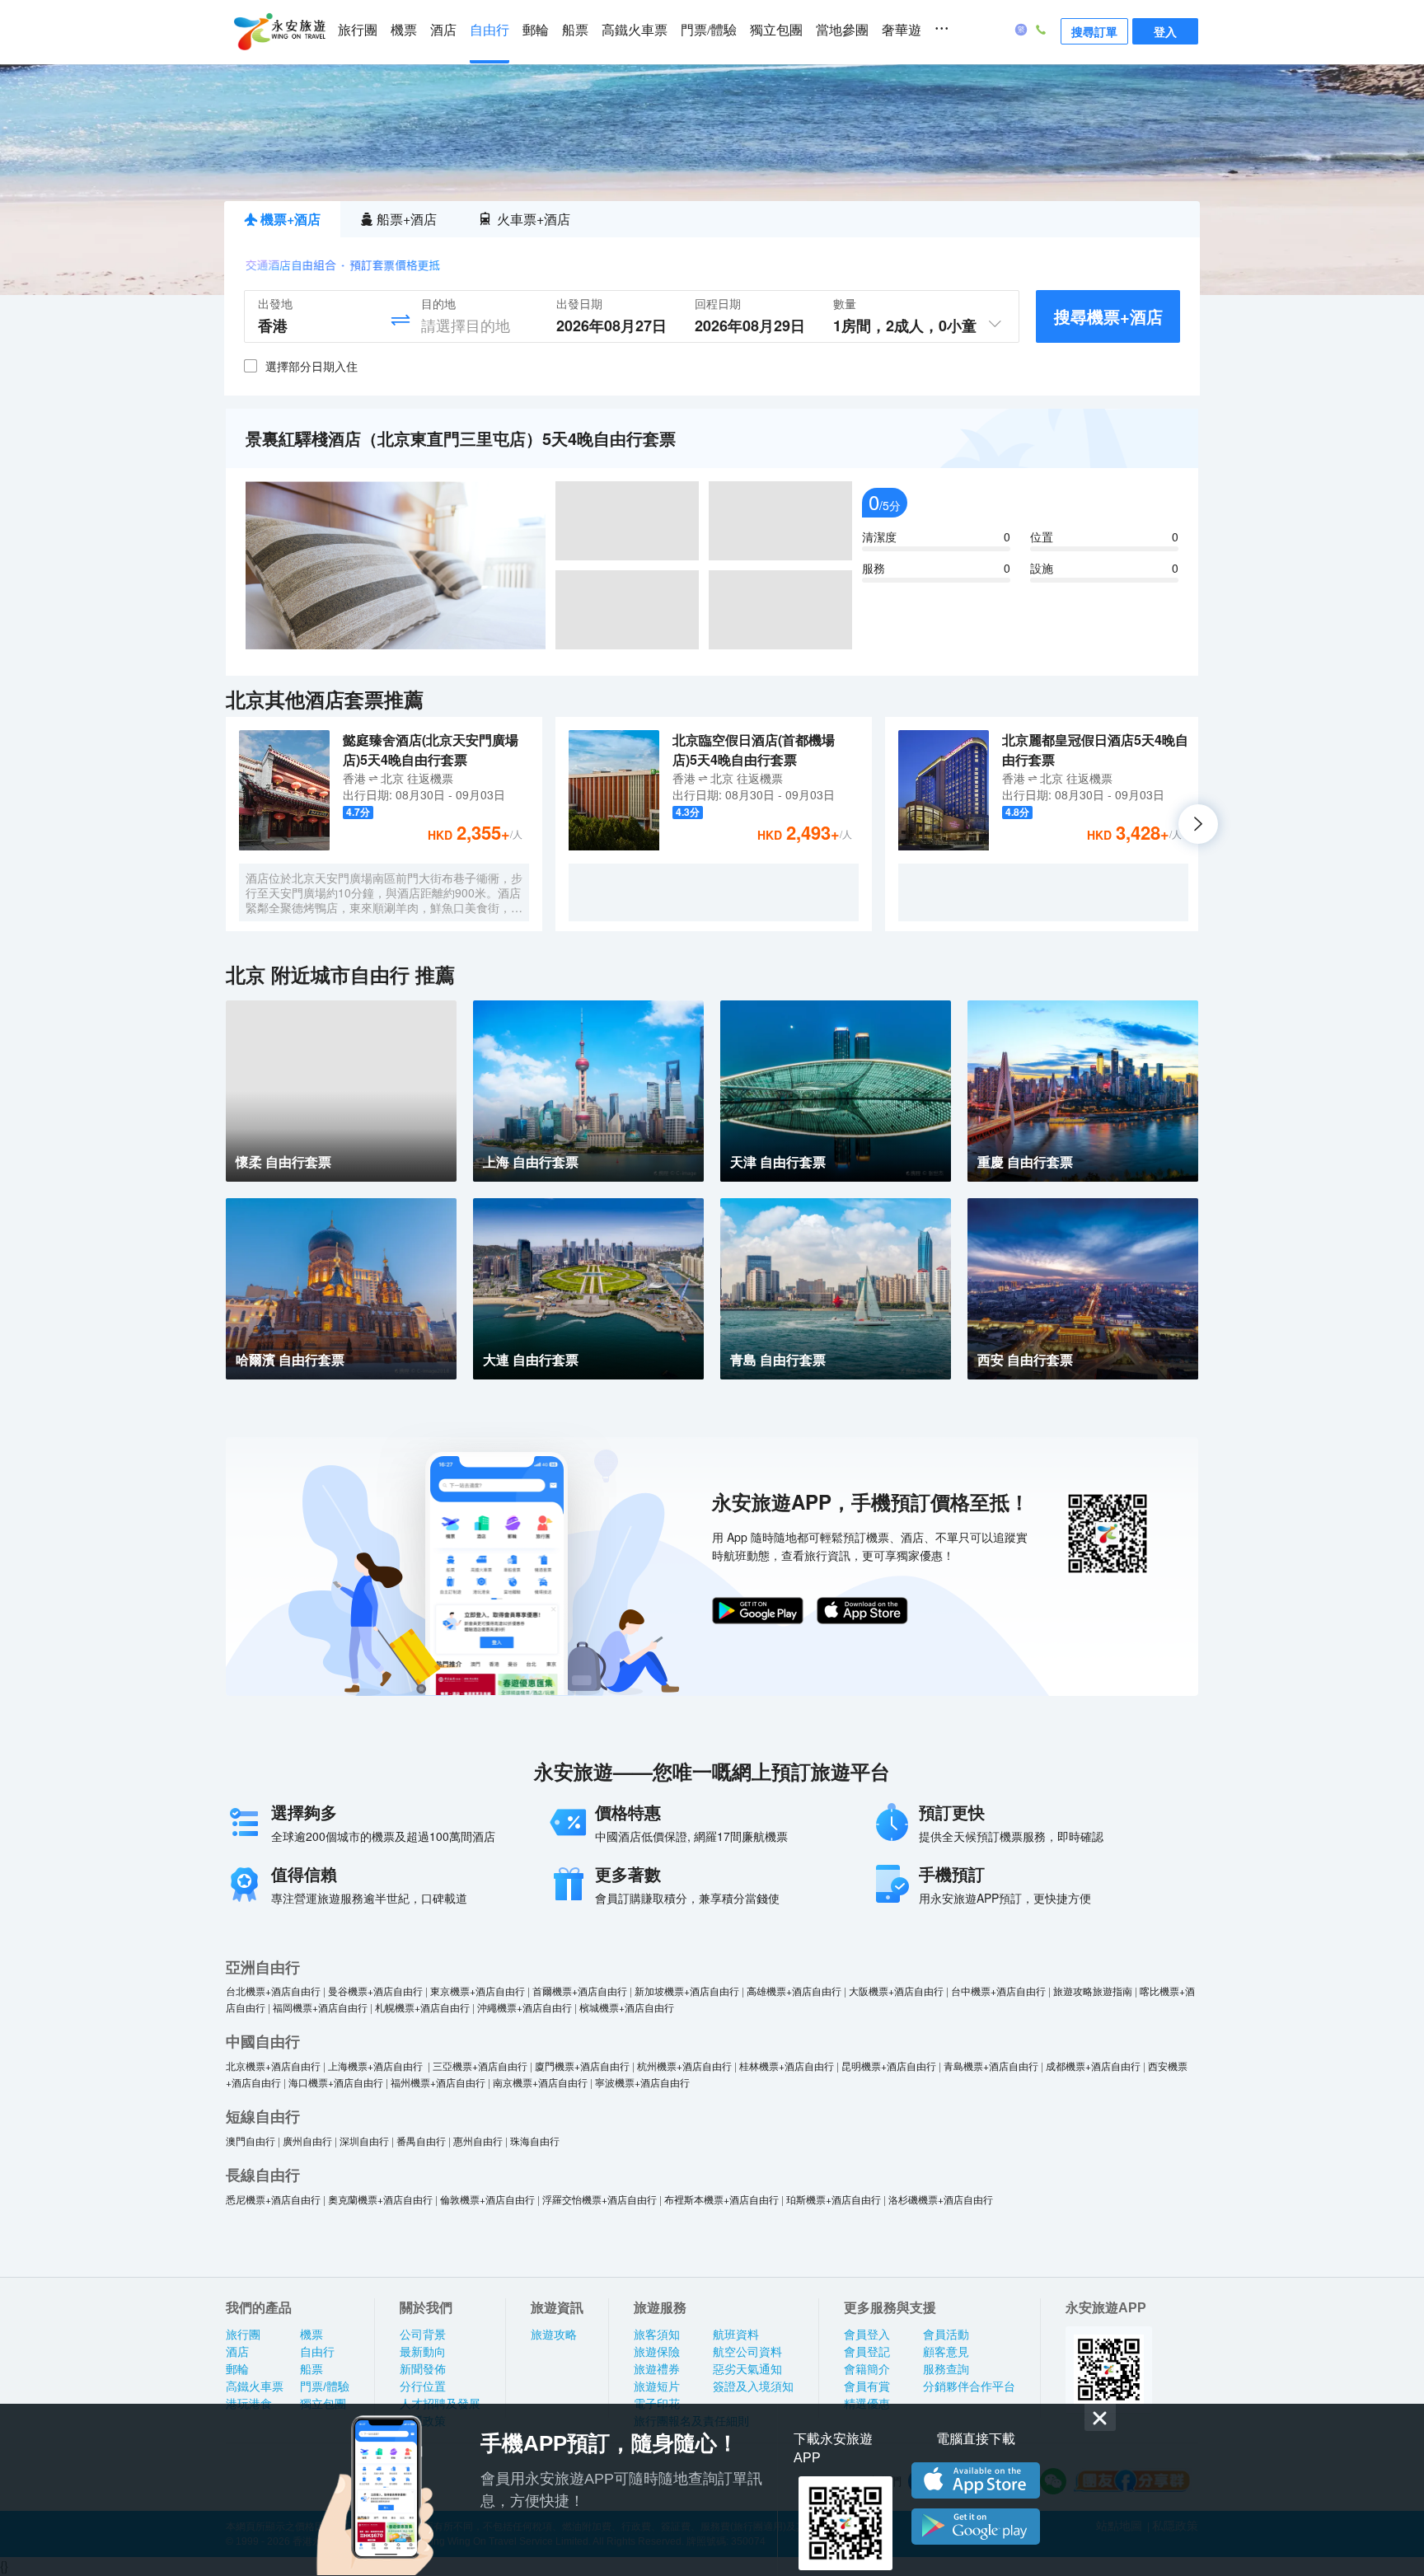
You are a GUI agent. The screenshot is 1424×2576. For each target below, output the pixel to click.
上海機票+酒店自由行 (377, 2065)
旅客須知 (657, 2335)
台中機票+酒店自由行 (998, 1991)
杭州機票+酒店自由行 (684, 2065)
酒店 (443, 30)
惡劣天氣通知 (747, 2369)
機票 (404, 30)
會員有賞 (867, 2386)
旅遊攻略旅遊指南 (1093, 1991)
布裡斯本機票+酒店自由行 (721, 2199)
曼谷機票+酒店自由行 (375, 1991)
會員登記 (867, 2352)
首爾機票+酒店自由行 (580, 1991)
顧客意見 (946, 2352)
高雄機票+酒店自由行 (794, 1991)
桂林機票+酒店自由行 (787, 2065)
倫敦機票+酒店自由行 (487, 2199)
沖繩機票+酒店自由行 (525, 2007)
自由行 (489, 30)
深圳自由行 (364, 2140)
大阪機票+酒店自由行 (896, 1991)
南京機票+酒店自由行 (540, 2082)
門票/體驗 (709, 30)
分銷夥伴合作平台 (969, 2386)
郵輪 (536, 30)
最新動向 (423, 2352)
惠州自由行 (478, 2140)
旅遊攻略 (554, 2335)
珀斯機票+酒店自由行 (834, 2199)
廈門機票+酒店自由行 (582, 2065)
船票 (575, 30)
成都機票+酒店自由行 (1093, 2065)
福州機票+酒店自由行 (438, 2082)
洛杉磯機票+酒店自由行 (941, 2199)
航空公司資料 (747, 2352)
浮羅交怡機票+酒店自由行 (600, 2199)
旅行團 (358, 30)
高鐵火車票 (635, 30)
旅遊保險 (657, 2352)
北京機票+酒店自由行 (273, 2065)
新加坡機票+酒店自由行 (687, 1991)
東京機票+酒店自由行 (478, 1991)
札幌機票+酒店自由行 (422, 2007)
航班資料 (736, 2335)
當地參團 (842, 30)
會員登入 (867, 2335)
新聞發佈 (423, 2369)
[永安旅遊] (279, 32)
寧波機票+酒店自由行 (642, 2082)
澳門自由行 (251, 2140)
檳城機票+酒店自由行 (627, 2007)
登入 (1165, 31)
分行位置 (423, 2386)
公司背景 (423, 2335)
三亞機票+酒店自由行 (480, 2065)
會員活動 (946, 2335)
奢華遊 (902, 30)
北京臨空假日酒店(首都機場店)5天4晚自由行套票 (754, 749)
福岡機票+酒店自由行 (320, 2007)
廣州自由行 (307, 2140)
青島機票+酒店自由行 (991, 2065)
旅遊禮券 (657, 2369)
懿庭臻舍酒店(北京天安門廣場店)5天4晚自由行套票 (431, 749)
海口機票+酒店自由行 (336, 2082)
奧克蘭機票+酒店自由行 (380, 2199)
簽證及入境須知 (753, 2386)
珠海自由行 (535, 2140)
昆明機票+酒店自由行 (889, 2065)
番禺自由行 (421, 2140)
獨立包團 (776, 30)
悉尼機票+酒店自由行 (273, 2199)
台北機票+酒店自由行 (273, 1991)
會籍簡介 (867, 2369)
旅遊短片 (657, 2386)
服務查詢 (946, 2369)
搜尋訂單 (1094, 31)
